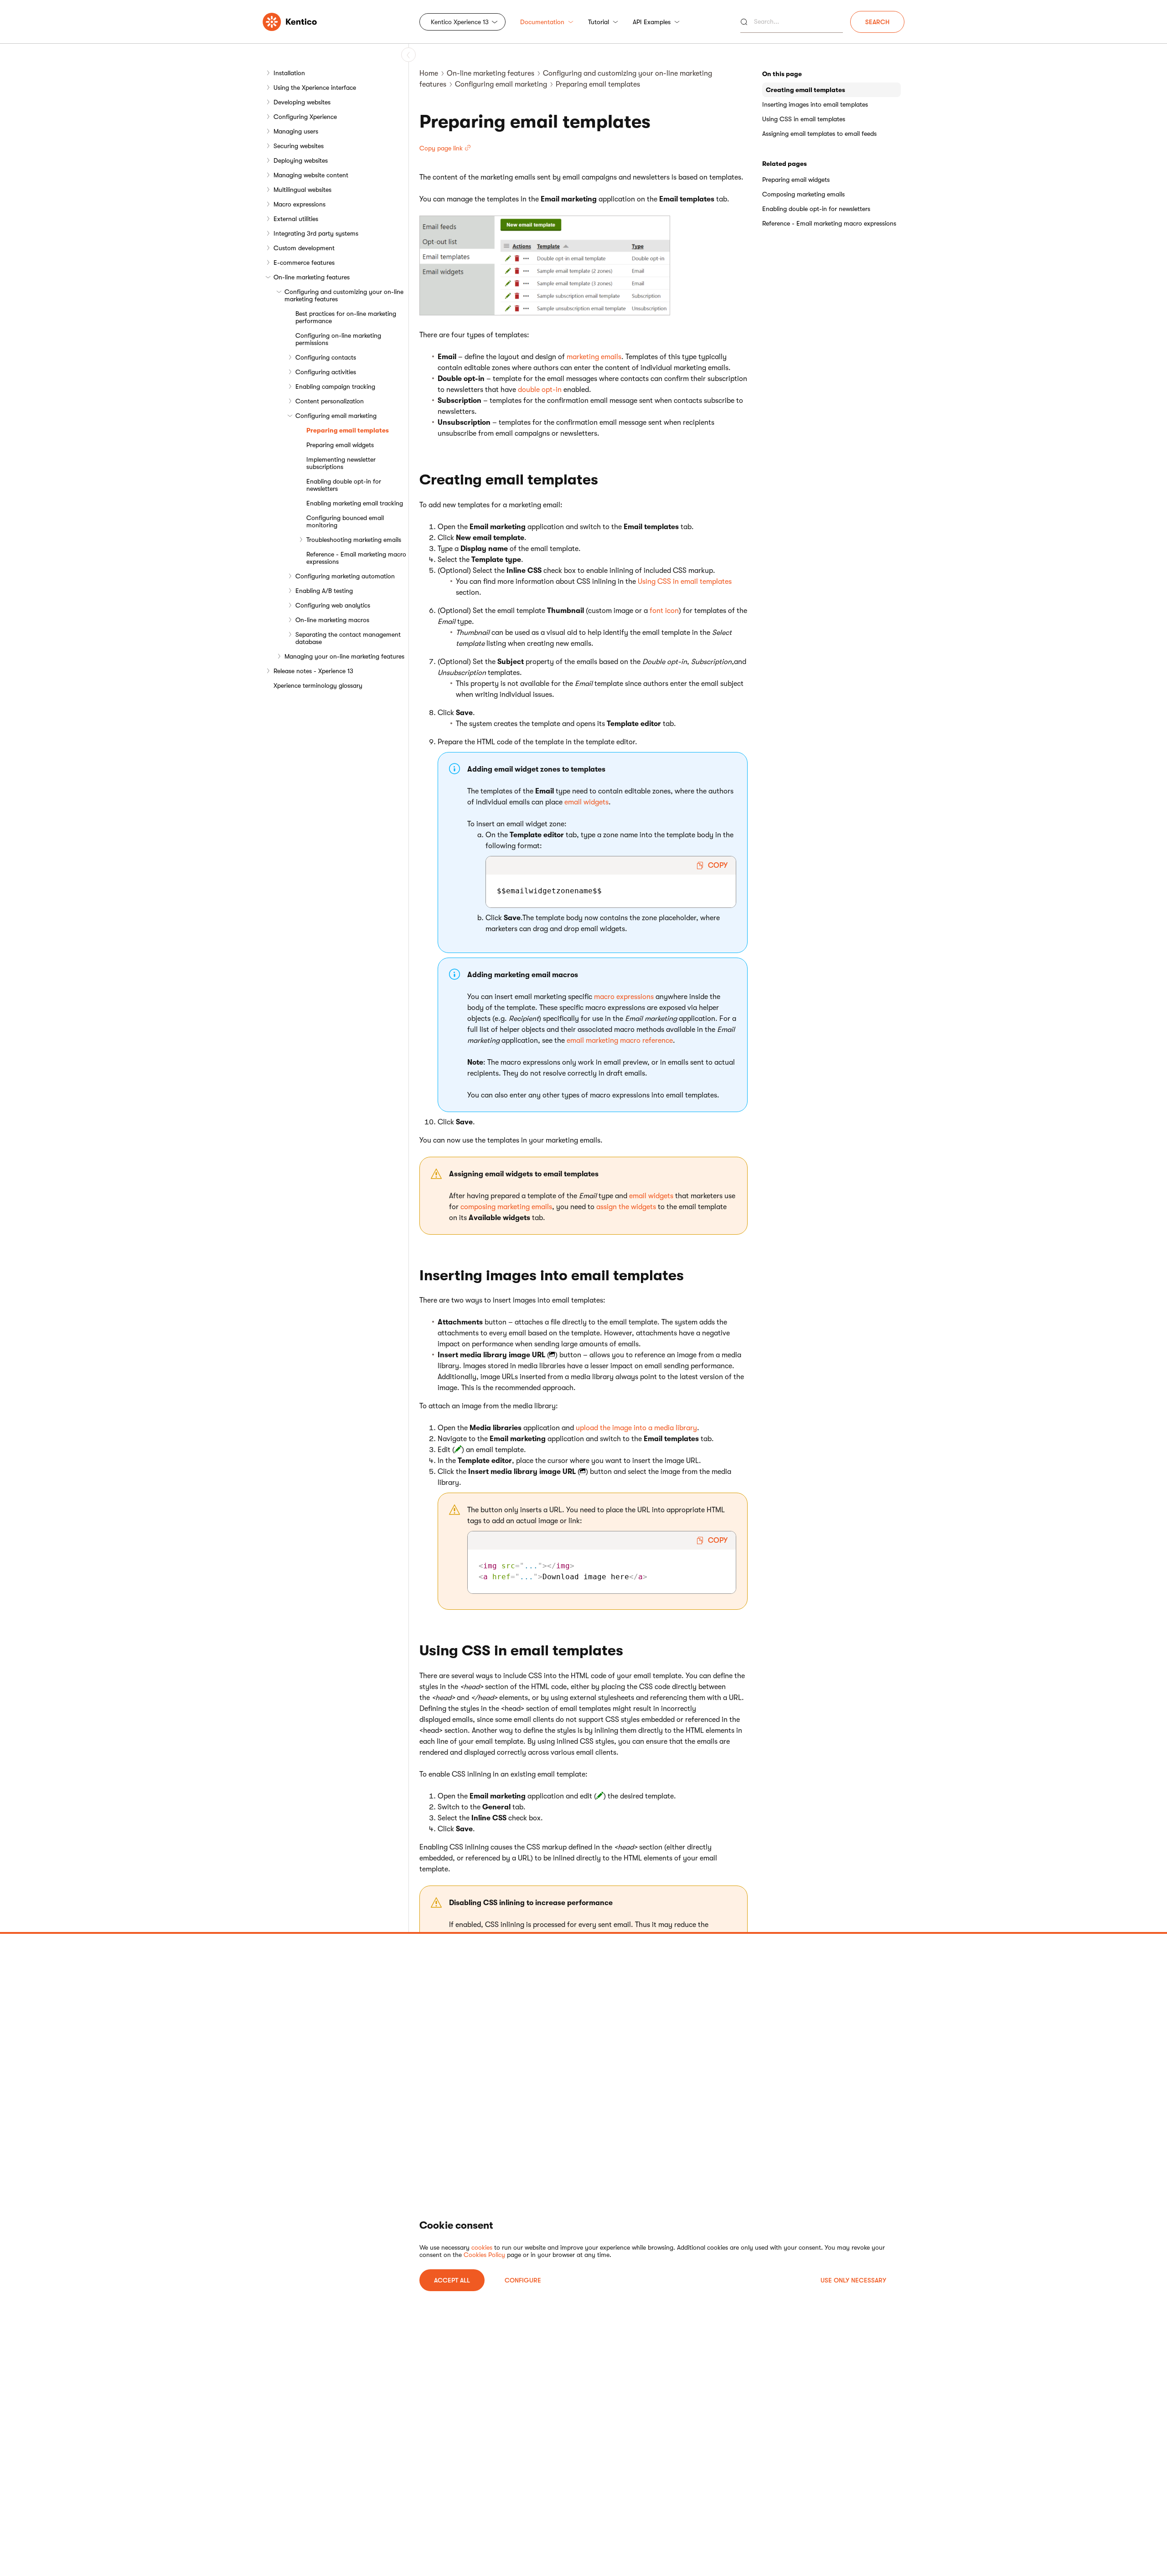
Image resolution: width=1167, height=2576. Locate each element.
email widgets (586, 802)
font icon (664, 611)
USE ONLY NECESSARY (853, 2280)
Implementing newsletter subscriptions (341, 463)
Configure (523, 2280)
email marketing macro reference (620, 1041)
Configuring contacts (326, 357)
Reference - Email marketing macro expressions (356, 558)
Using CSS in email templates (685, 582)
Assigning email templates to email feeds (819, 134)
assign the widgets (626, 1207)
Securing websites (299, 146)
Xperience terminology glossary (318, 685)
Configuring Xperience (305, 117)
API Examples (652, 22)
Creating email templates (806, 90)
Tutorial (599, 22)
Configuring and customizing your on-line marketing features (344, 295)
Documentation (542, 22)
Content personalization (330, 401)
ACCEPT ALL (452, 2280)
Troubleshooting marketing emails (354, 540)
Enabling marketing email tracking (355, 503)
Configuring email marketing (336, 416)
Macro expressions (299, 204)
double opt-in (540, 390)
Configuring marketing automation (345, 576)
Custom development (304, 248)
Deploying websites (301, 160)
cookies (482, 2247)
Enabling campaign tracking (335, 386)
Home (429, 73)
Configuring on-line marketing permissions (338, 339)
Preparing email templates (348, 430)
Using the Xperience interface (315, 88)
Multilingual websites (302, 190)
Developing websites (302, 102)
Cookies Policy (484, 2255)
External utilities (296, 219)
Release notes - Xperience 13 (313, 671)
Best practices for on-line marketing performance (346, 317)
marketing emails (594, 357)
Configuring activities (326, 372)
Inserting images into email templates (815, 104)
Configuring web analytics (333, 605)
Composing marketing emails (803, 194)
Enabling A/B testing (324, 591)
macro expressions (624, 997)
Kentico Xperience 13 (460, 22)
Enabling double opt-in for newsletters (344, 485)
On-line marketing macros (332, 620)
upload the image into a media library (636, 1428)
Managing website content (311, 175)
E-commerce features (304, 263)
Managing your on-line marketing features (344, 656)
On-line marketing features (312, 277)
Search (877, 22)
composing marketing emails (506, 1207)
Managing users (296, 131)
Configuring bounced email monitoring (345, 521)
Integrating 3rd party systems (316, 233)
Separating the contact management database (348, 638)
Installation (289, 73)
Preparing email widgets (340, 445)
